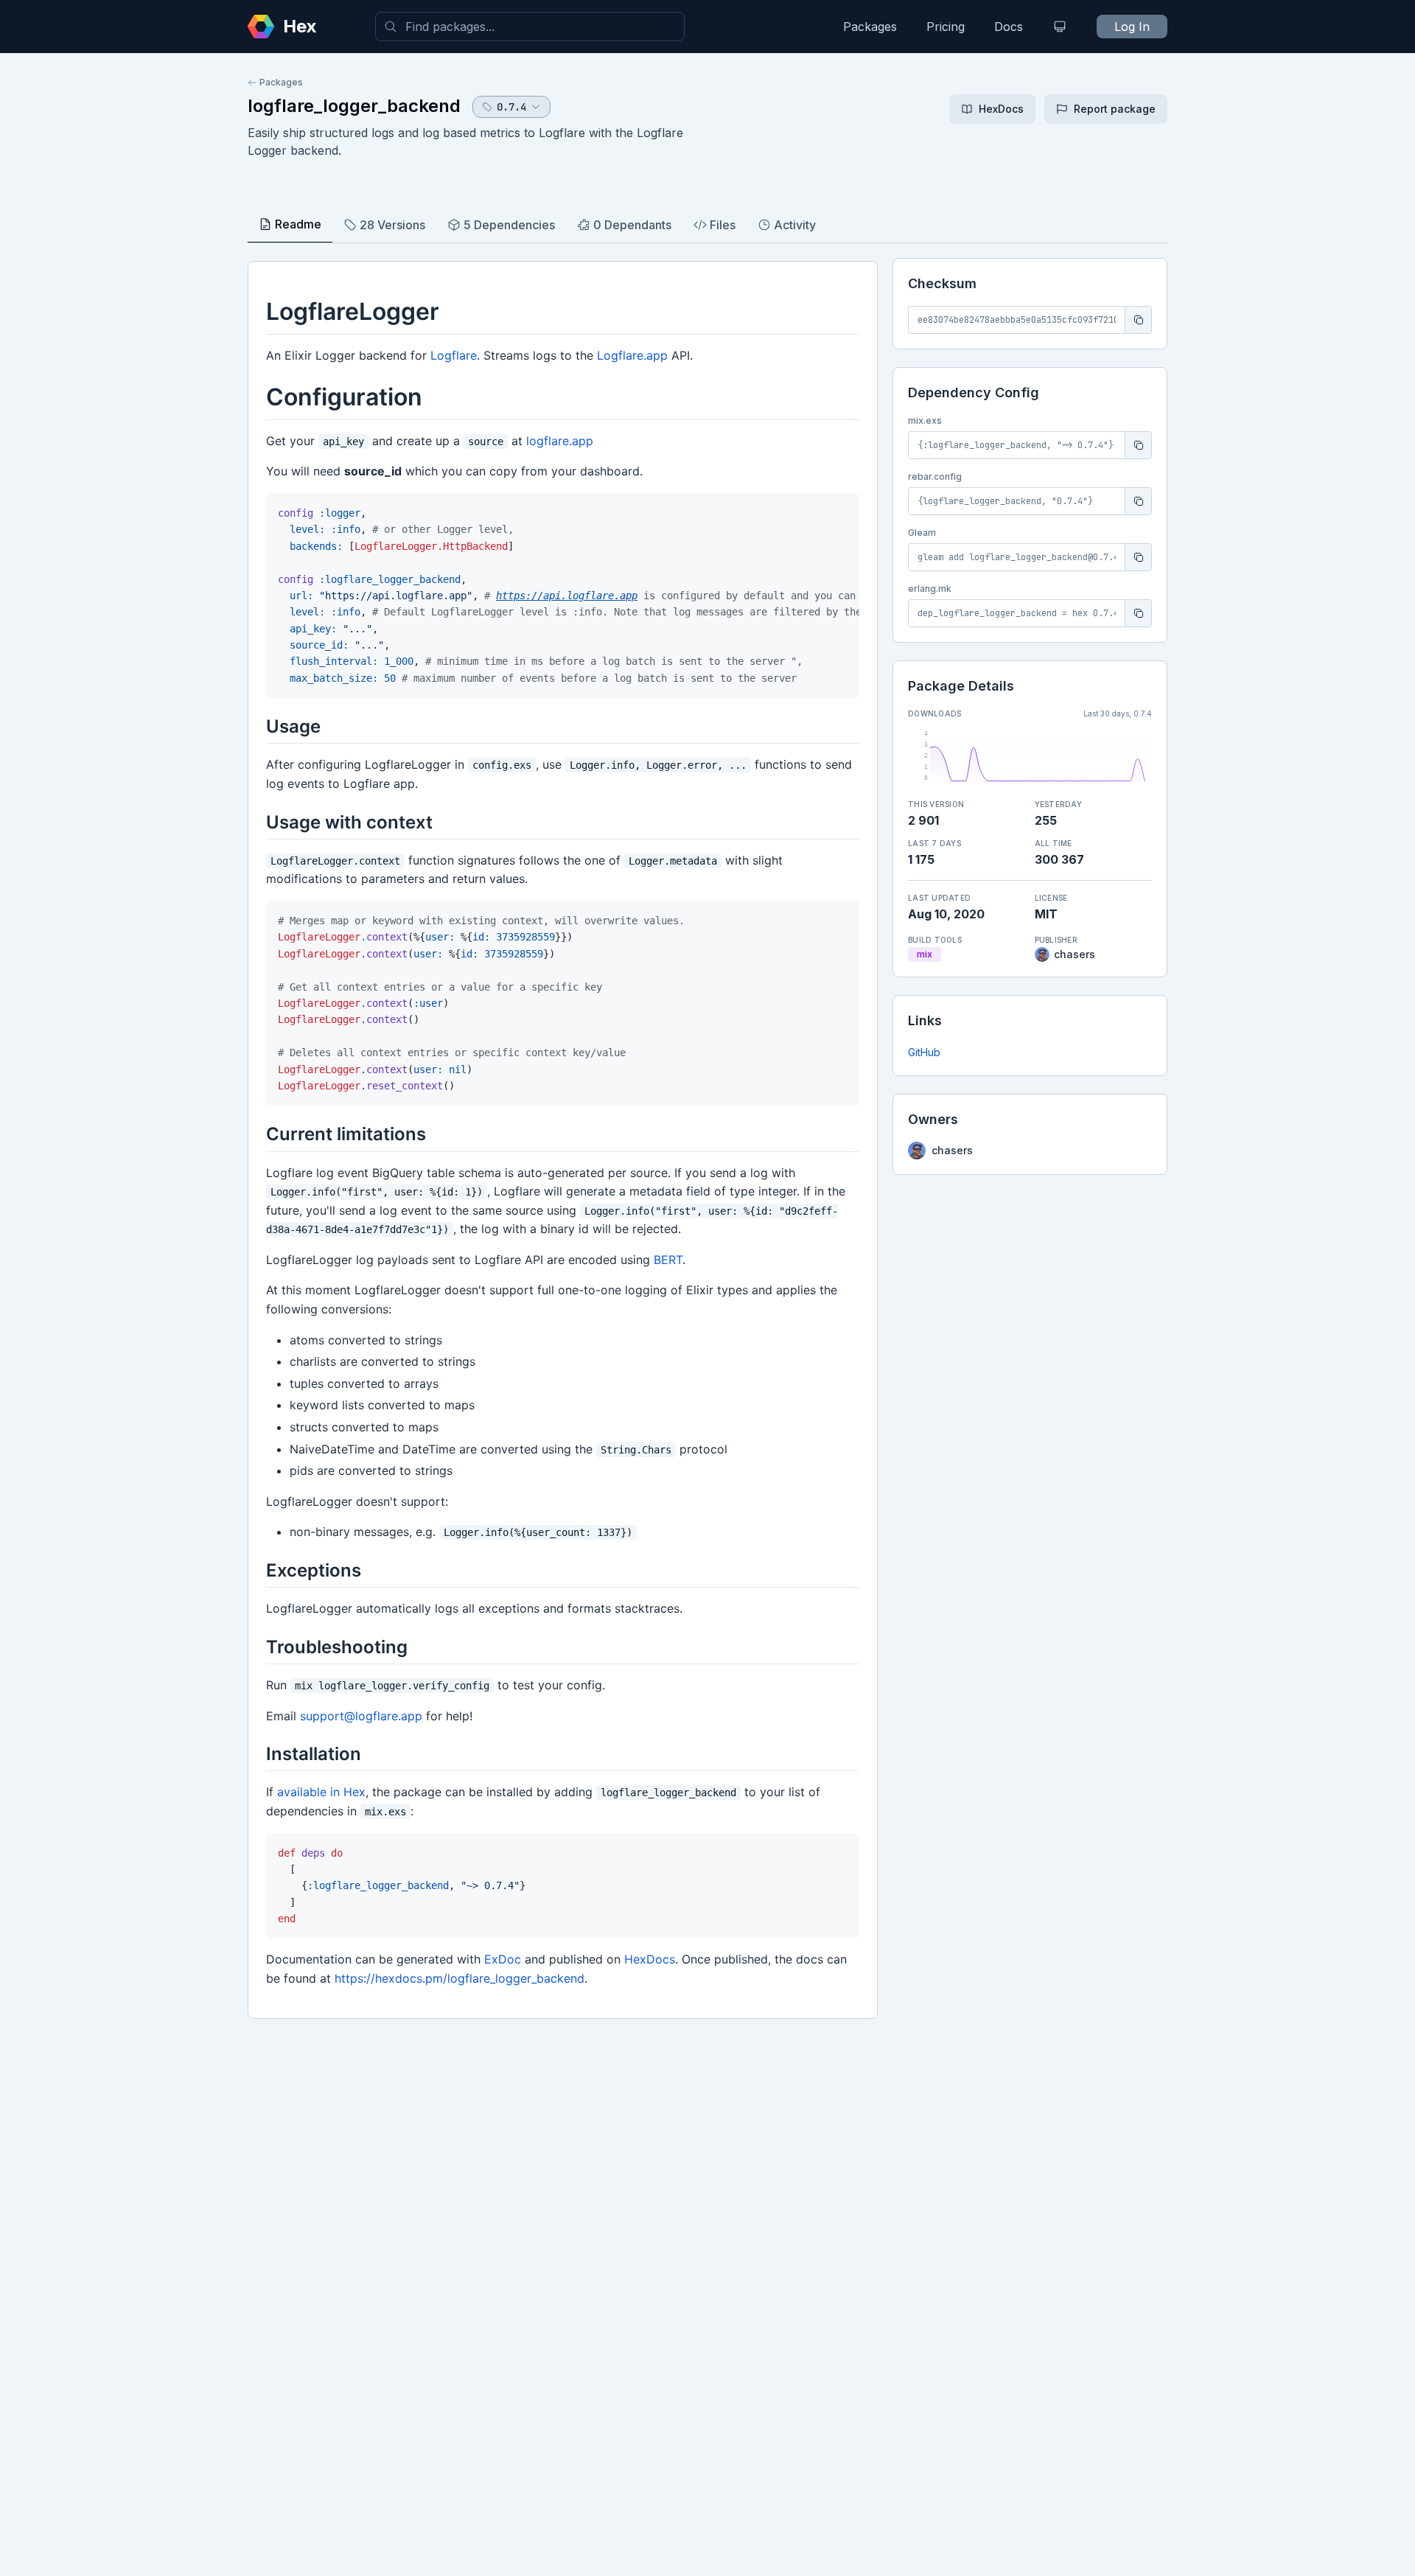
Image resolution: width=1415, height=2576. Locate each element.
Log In (1132, 27)
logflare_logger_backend (354, 106)
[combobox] (530, 27)
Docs (1009, 27)
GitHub (924, 1052)
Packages (870, 27)
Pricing (946, 27)
